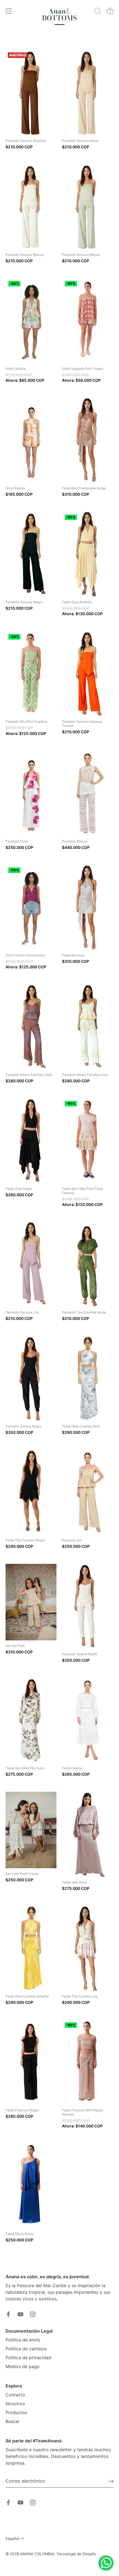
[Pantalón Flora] (31, 793)
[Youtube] (20, 2314)
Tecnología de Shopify (76, 2554)
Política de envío (23, 2340)
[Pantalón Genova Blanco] (31, 207)
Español (12, 2539)
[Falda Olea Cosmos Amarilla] (31, 1948)
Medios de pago (23, 2366)
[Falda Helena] (87, 1720)
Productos (16, 2412)
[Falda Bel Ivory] (87, 907)
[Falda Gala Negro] (31, 1141)
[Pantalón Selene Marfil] (87, 1606)
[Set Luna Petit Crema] (31, 1830)
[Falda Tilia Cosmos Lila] (87, 1948)
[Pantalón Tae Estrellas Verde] (87, 1265)
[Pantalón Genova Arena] (87, 93)
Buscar (13, 2421)
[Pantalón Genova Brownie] (31, 93)
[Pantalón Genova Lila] (31, 1265)
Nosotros (15, 2404)
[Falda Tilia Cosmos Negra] (31, 1492)
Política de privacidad (28, 2358)
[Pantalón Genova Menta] (87, 207)
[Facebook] (8, 2314)
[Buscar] (98, 12)
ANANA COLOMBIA (37, 2554)
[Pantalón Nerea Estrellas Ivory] (87, 1027)
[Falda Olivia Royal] (31, 2186)
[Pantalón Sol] (87, 1492)
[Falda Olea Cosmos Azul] (87, 1379)
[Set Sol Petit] (31, 1602)
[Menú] (9, 11)
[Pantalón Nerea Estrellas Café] (31, 1027)
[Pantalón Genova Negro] (31, 554)
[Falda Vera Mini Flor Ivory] (31, 1720)
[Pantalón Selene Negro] (31, 1379)
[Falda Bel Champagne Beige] (87, 440)
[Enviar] (111, 2481)
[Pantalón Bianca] (87, 793)
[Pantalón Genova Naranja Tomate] (87, 674)
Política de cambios (26, 2349)
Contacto (15, 2395)
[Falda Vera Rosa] (87, 1834)
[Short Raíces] (31, 440)
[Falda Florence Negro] (31, 2062)
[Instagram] (33, 2314)
